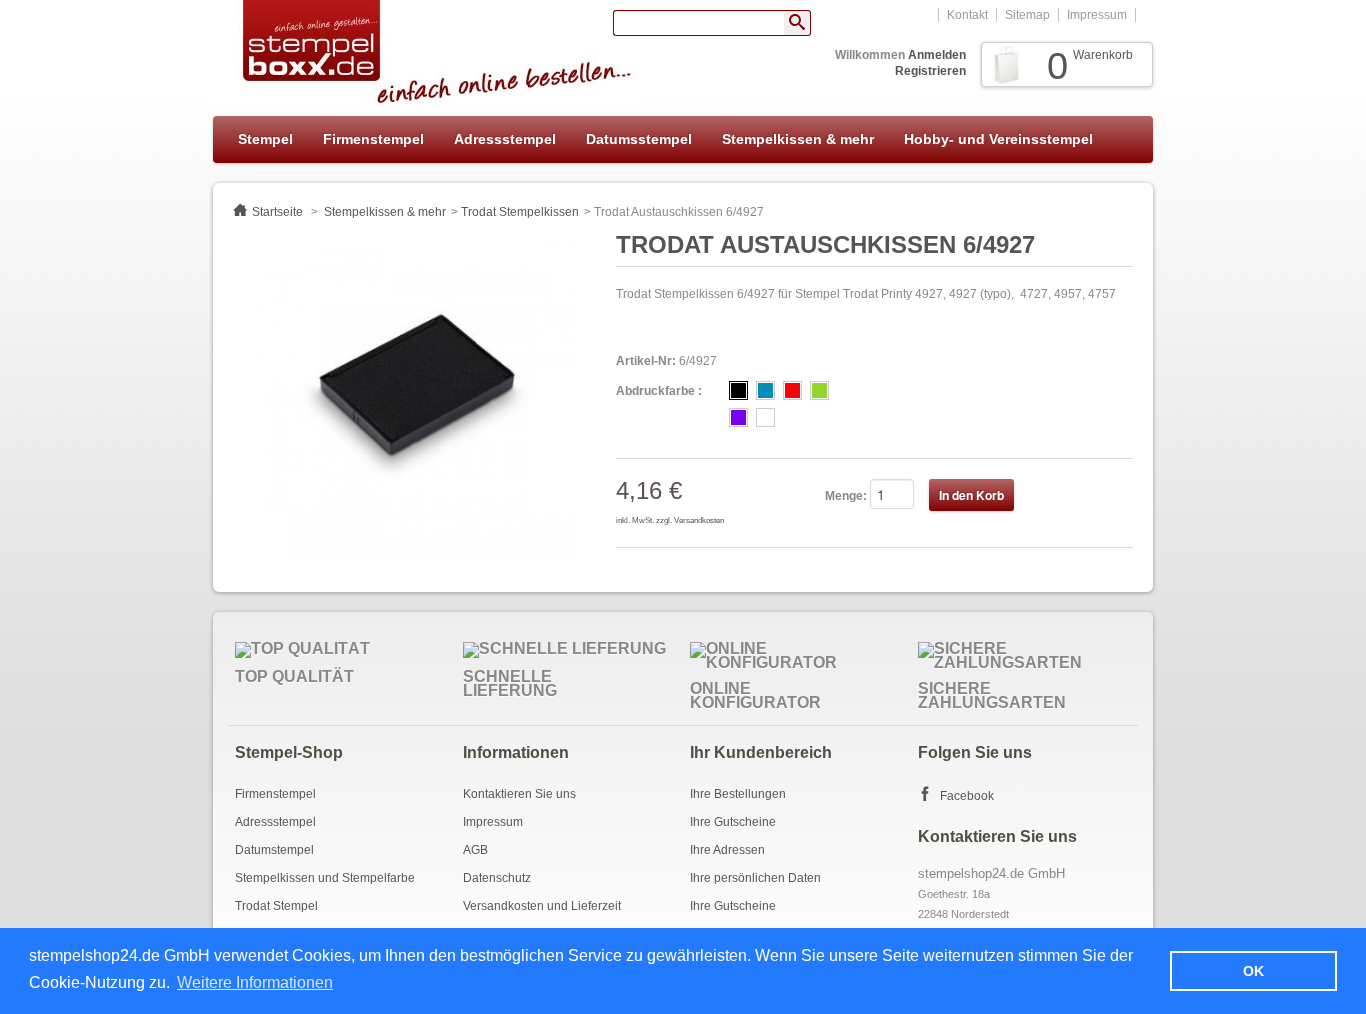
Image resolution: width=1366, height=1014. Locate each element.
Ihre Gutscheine (733, 822)
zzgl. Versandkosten (690, 520)
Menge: (846, 496)
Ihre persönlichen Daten (755, 878)
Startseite (277, 212)
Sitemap (1027, 15)
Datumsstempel (639, 139)
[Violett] (738, 417)
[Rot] (792, 390)
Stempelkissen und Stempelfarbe (325, 878)
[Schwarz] (738, 390)
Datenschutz (497, 878)
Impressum (1097, 15)
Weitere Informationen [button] (255, 982)
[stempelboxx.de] (424, 53)
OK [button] (1253, 971)
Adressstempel (505, 139)
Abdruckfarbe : (659, 391)
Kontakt (967, 15)
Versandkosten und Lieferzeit (542, 906)
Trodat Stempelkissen (520, 212)
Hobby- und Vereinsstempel (998, 139)
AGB (475, 850)
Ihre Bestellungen (738, 794)
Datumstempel (274, 850)
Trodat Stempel (276, 906)
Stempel (265, 139)
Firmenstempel (373, 139)
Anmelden (937, 55)
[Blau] (765, 390)
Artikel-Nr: (646, 361)
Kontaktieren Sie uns (519, 794)
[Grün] (819, 390)
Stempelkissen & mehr (798, 139)
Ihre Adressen (727, 850)
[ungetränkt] (765, 417)
